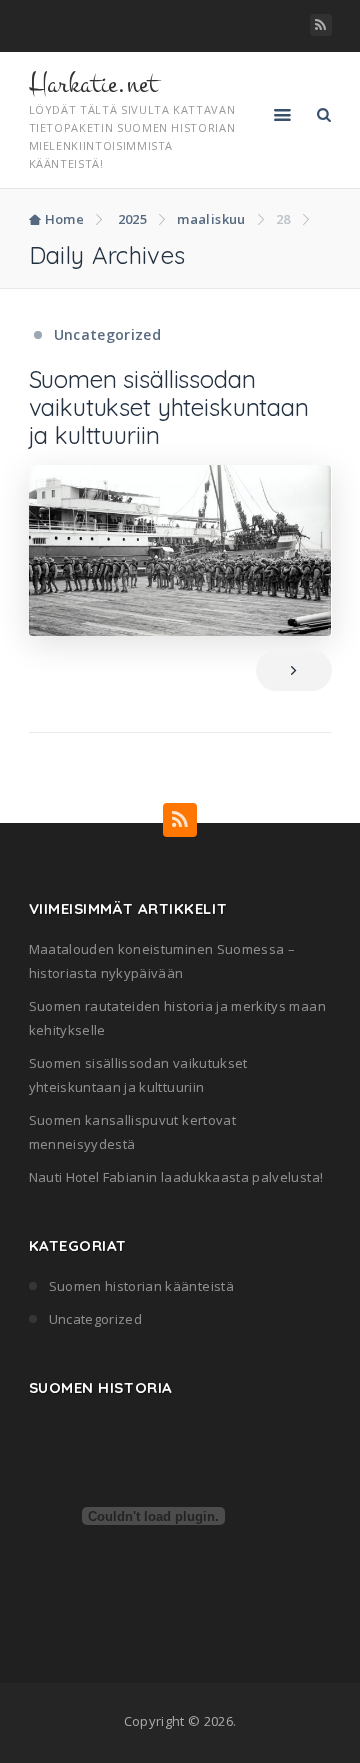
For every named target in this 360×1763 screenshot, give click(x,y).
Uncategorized (108, 334)
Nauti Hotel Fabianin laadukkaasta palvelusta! (176, 1177)
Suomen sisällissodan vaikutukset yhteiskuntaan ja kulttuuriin (169, 407)
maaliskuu (211, 219)
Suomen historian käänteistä (141, 1286)
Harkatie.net (93, 84)
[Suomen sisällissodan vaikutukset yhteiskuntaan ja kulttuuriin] (180, 550)
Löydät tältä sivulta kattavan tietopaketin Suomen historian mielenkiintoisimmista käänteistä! (132, 136)
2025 (132, 219)
